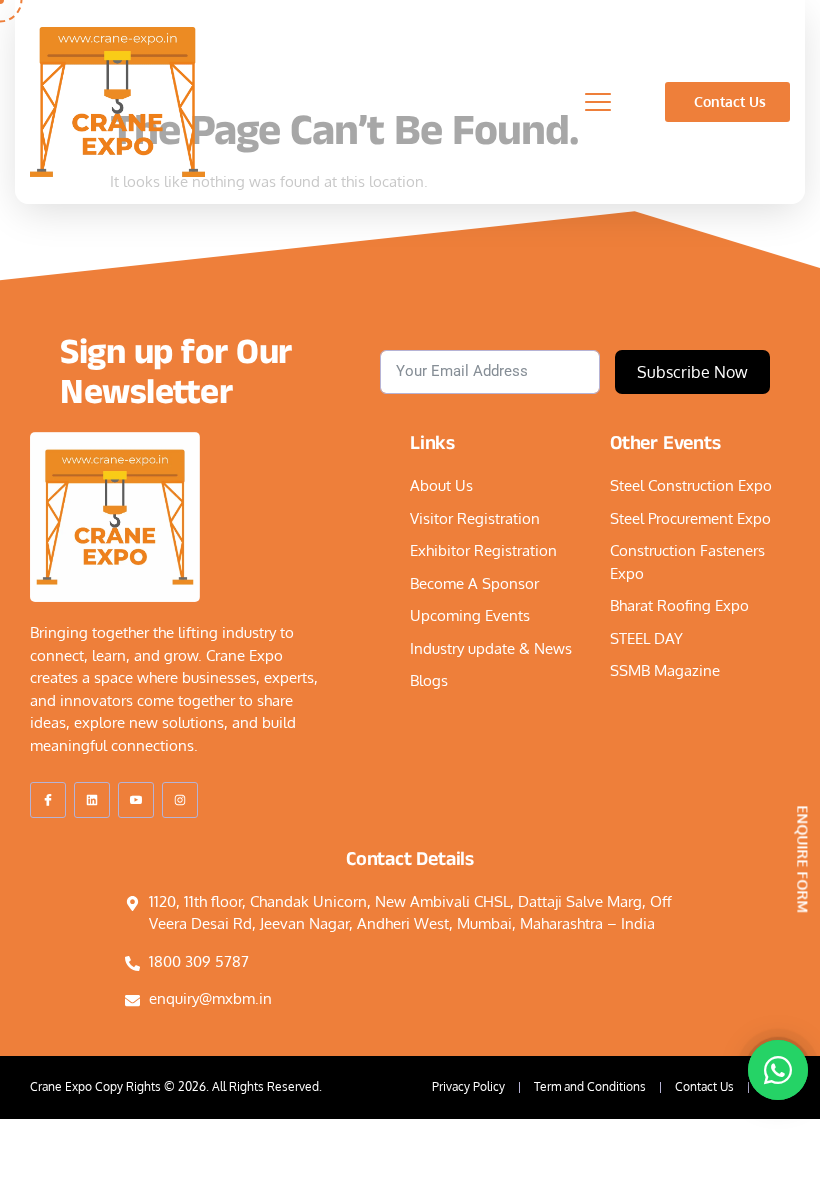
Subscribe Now (692, 372)
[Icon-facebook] (48, 800)
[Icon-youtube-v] (136, 800)
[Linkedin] (92, 800)
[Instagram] (180, 800)
